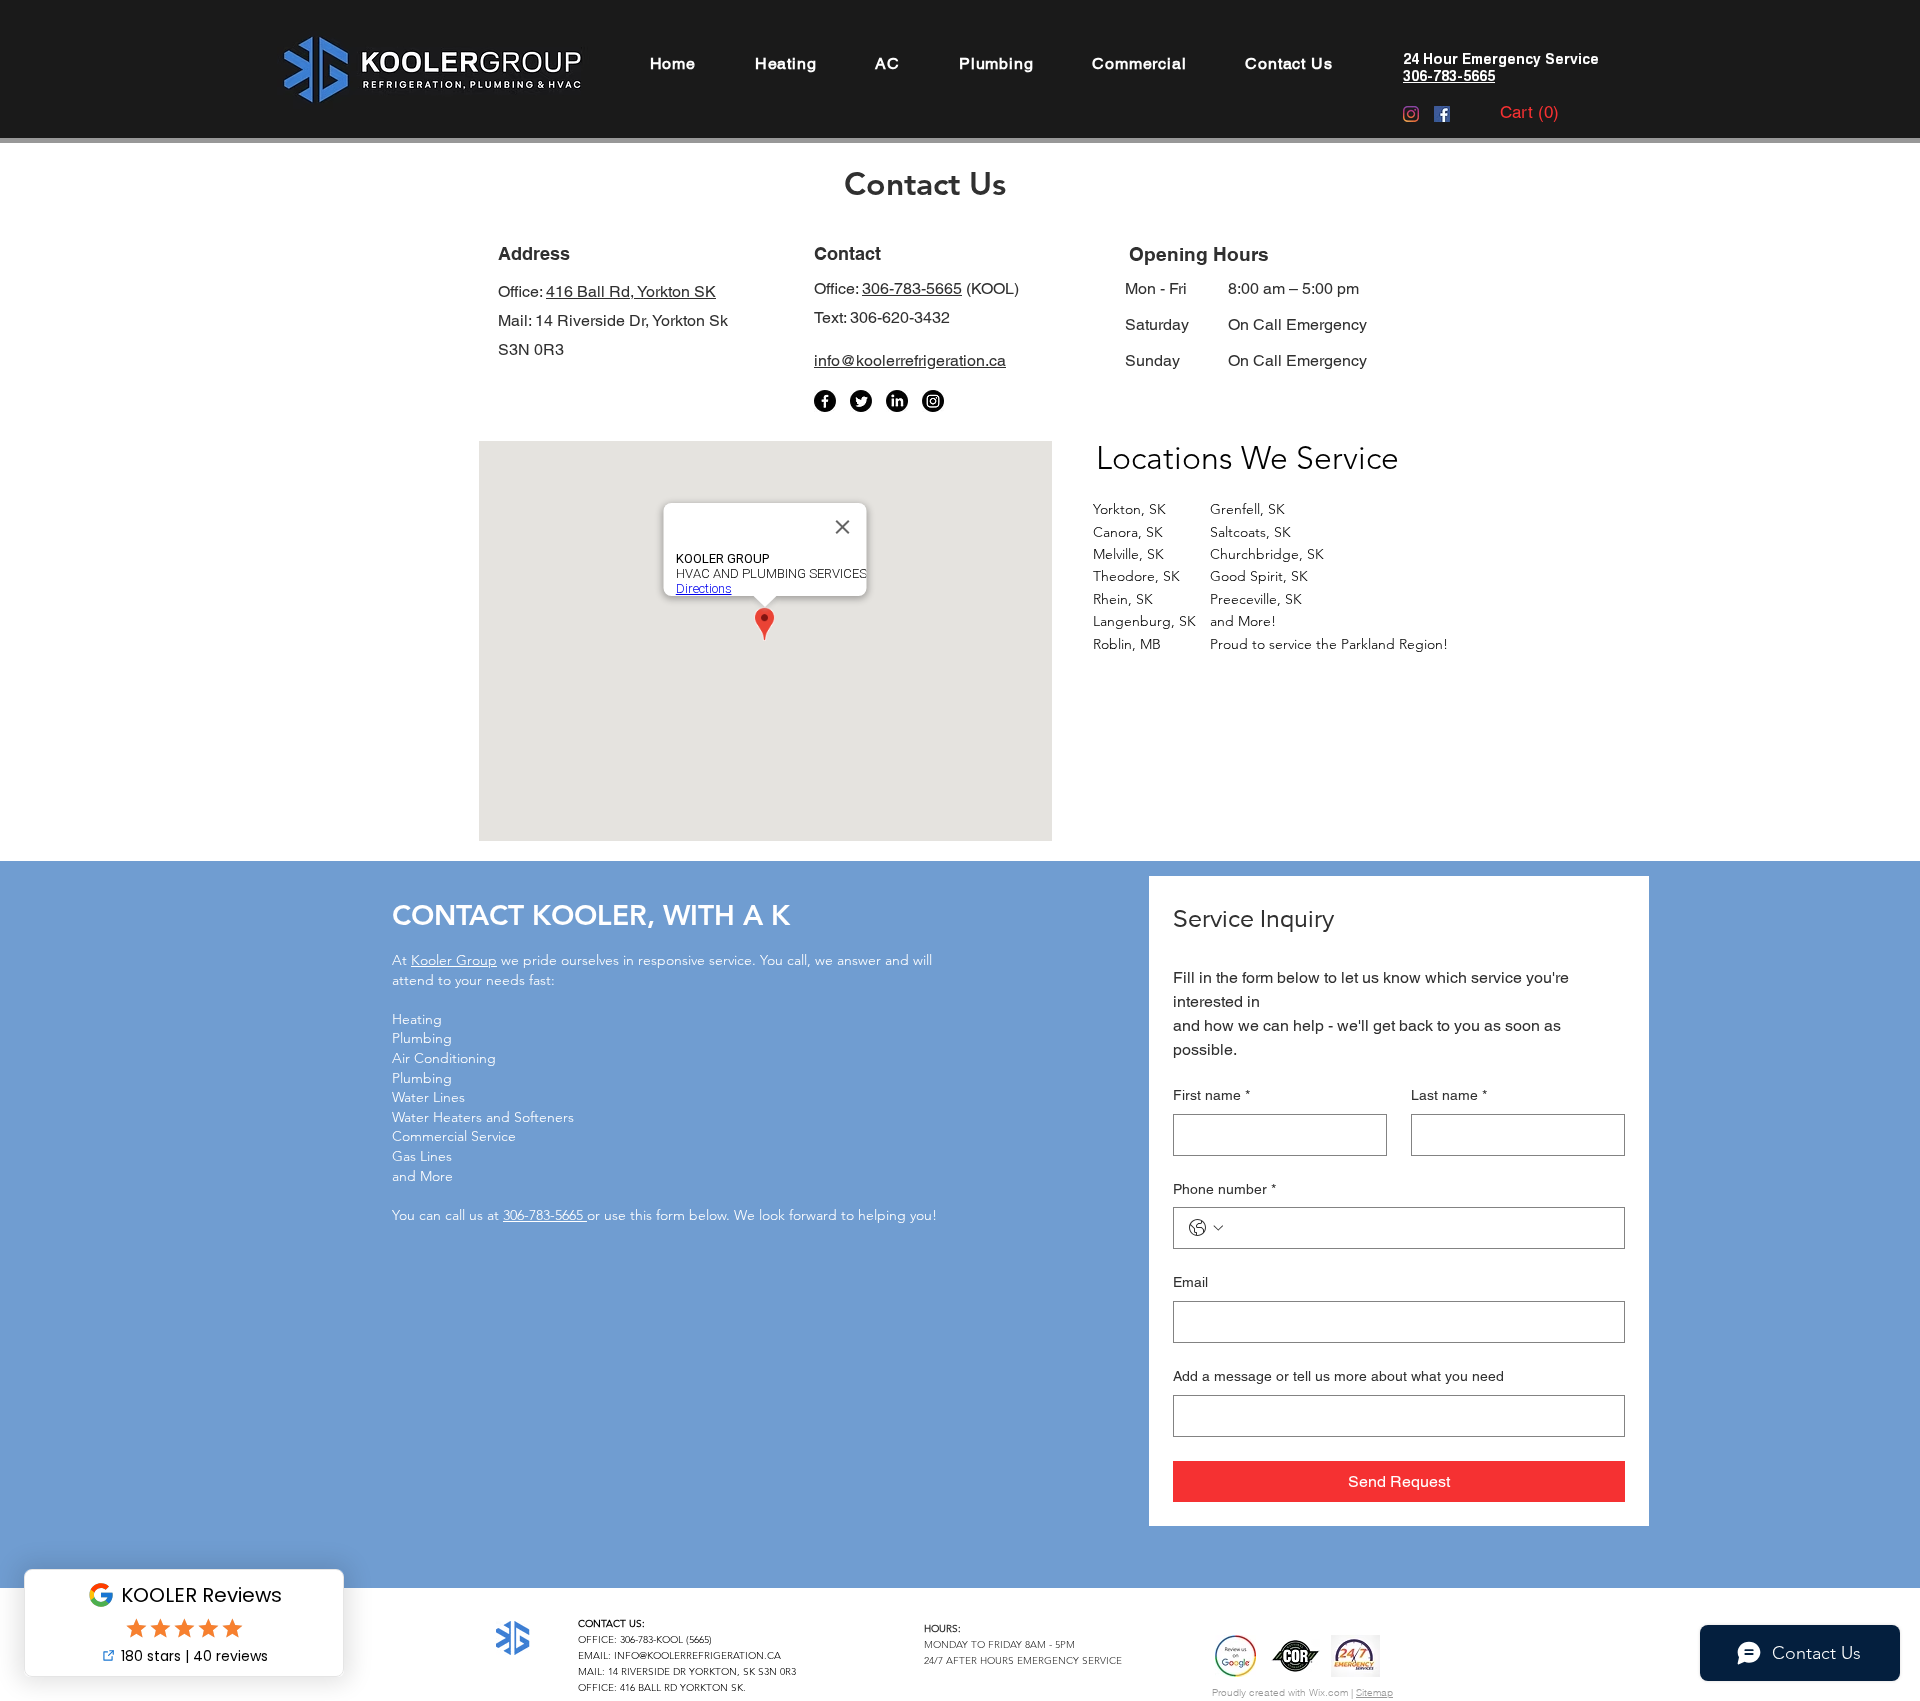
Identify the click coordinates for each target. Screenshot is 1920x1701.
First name (1211, 1095)
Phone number (1224, 1189)
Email (1190, 1282)
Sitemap (1374, 1692)
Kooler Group (454, 960)
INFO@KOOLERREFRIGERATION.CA (697, 1655)
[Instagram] (1411, 114)
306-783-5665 (912, 288)
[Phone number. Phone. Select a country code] (1206, 1228)
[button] (785, 63)
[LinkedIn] (897, 401)
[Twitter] (861, 401)
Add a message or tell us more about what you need (1338, 1376)
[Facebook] (1442, 114)
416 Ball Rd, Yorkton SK (631, 291)
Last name (1449, 1095)
